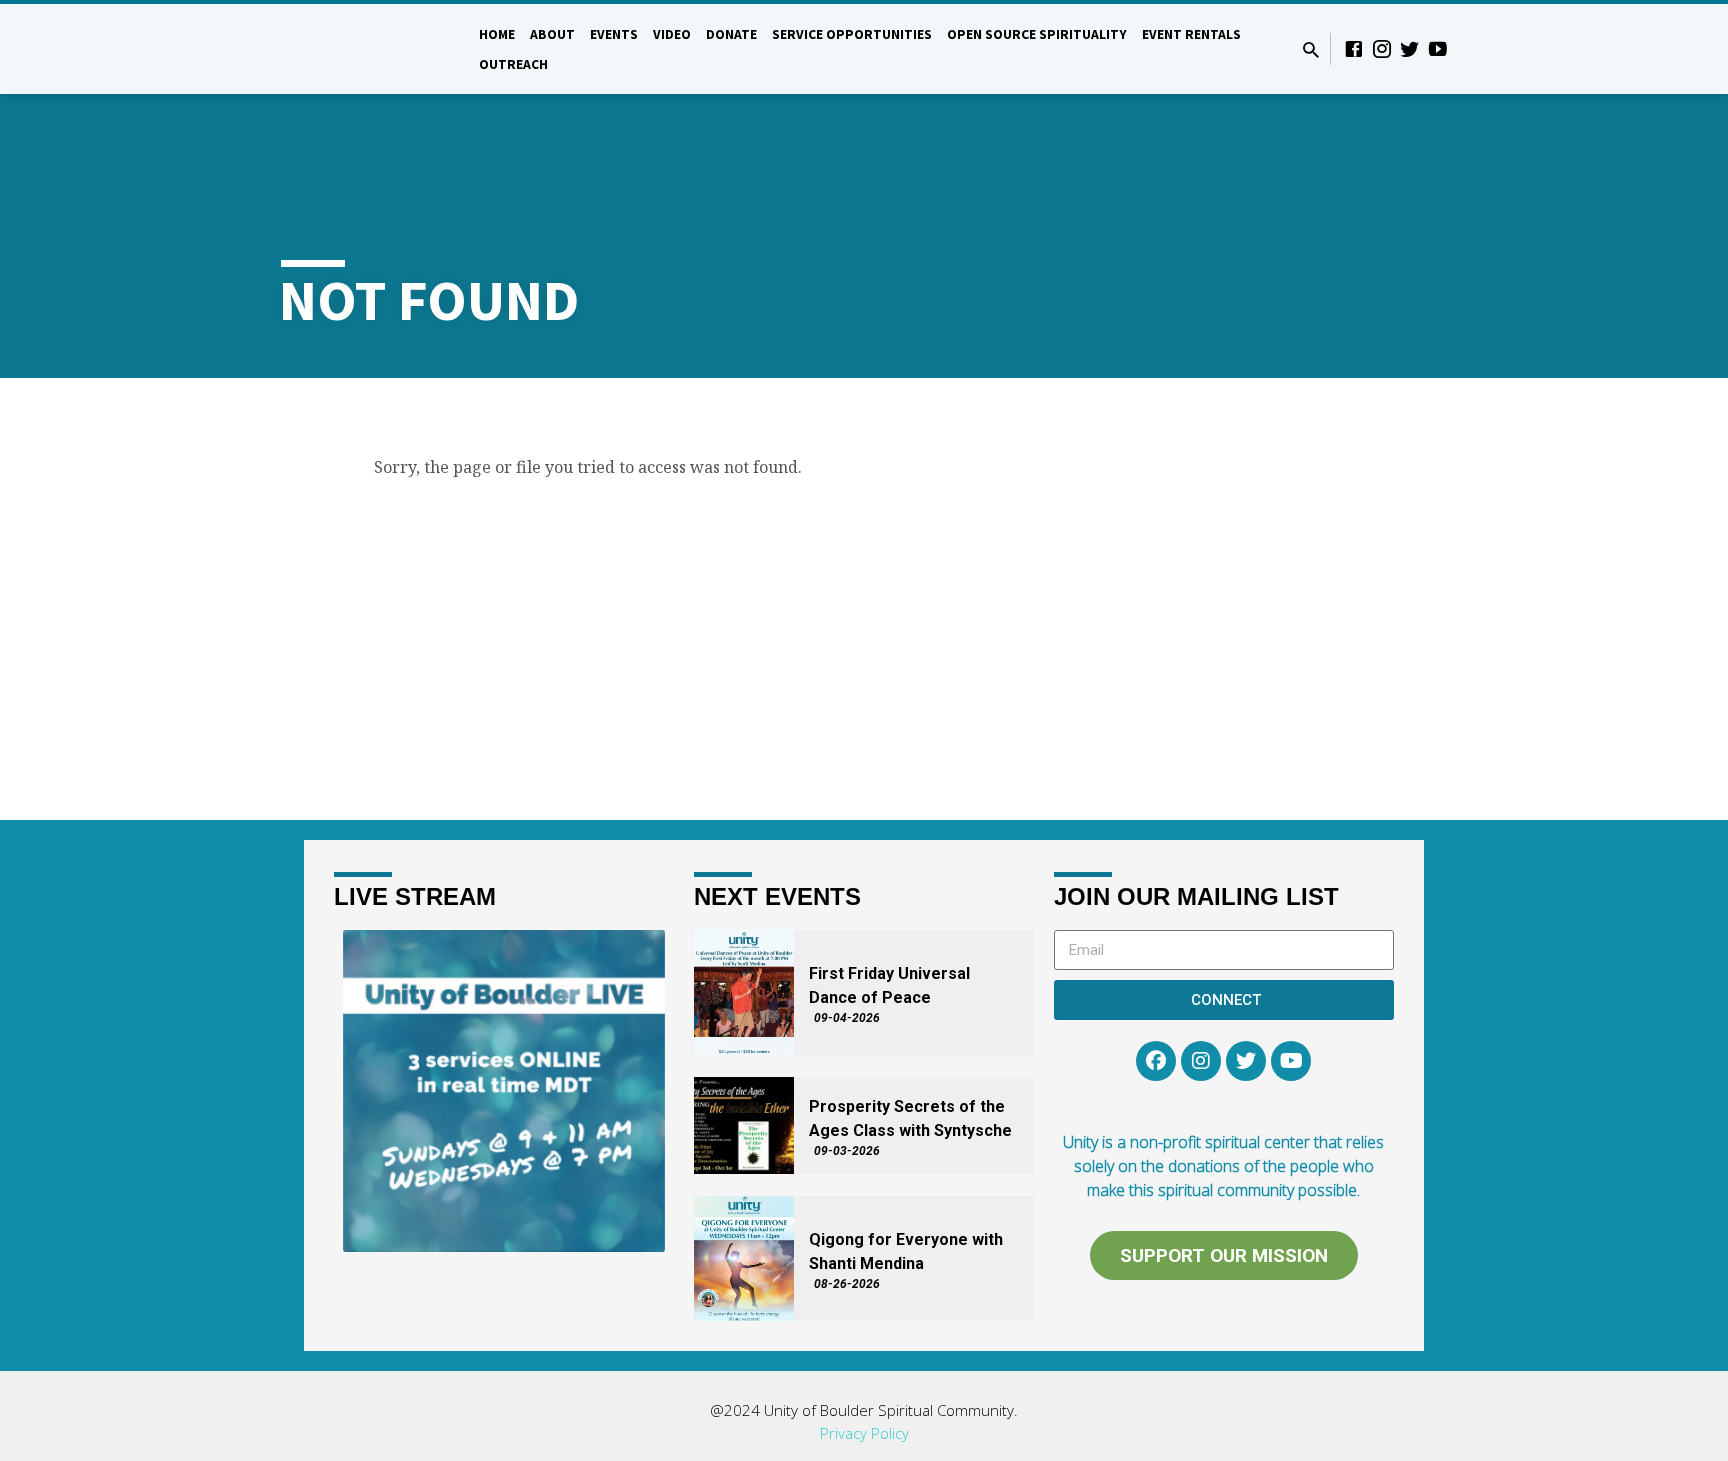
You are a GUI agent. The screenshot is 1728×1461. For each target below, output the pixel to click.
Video (758, 34)
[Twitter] (1410, 48)
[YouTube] (1438, 48)
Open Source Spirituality (1123, 34)
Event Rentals (614, 64)
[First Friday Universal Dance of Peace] (744, 992)
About (638, 34)
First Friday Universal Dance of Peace (889, 985)
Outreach (713, 64)
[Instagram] (1382, 48)
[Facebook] (1354, 48)
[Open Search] (1311, 49)
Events (700, 34)
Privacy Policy (864, 1433)
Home (583, 34)
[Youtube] (1291, 1061)
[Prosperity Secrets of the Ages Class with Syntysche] (744, 1125)
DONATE (817, 34)
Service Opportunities (938, 34)
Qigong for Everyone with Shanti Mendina (906, 1251)
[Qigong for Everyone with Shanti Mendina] (744, 1258)
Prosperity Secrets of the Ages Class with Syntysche (910, 1118)
